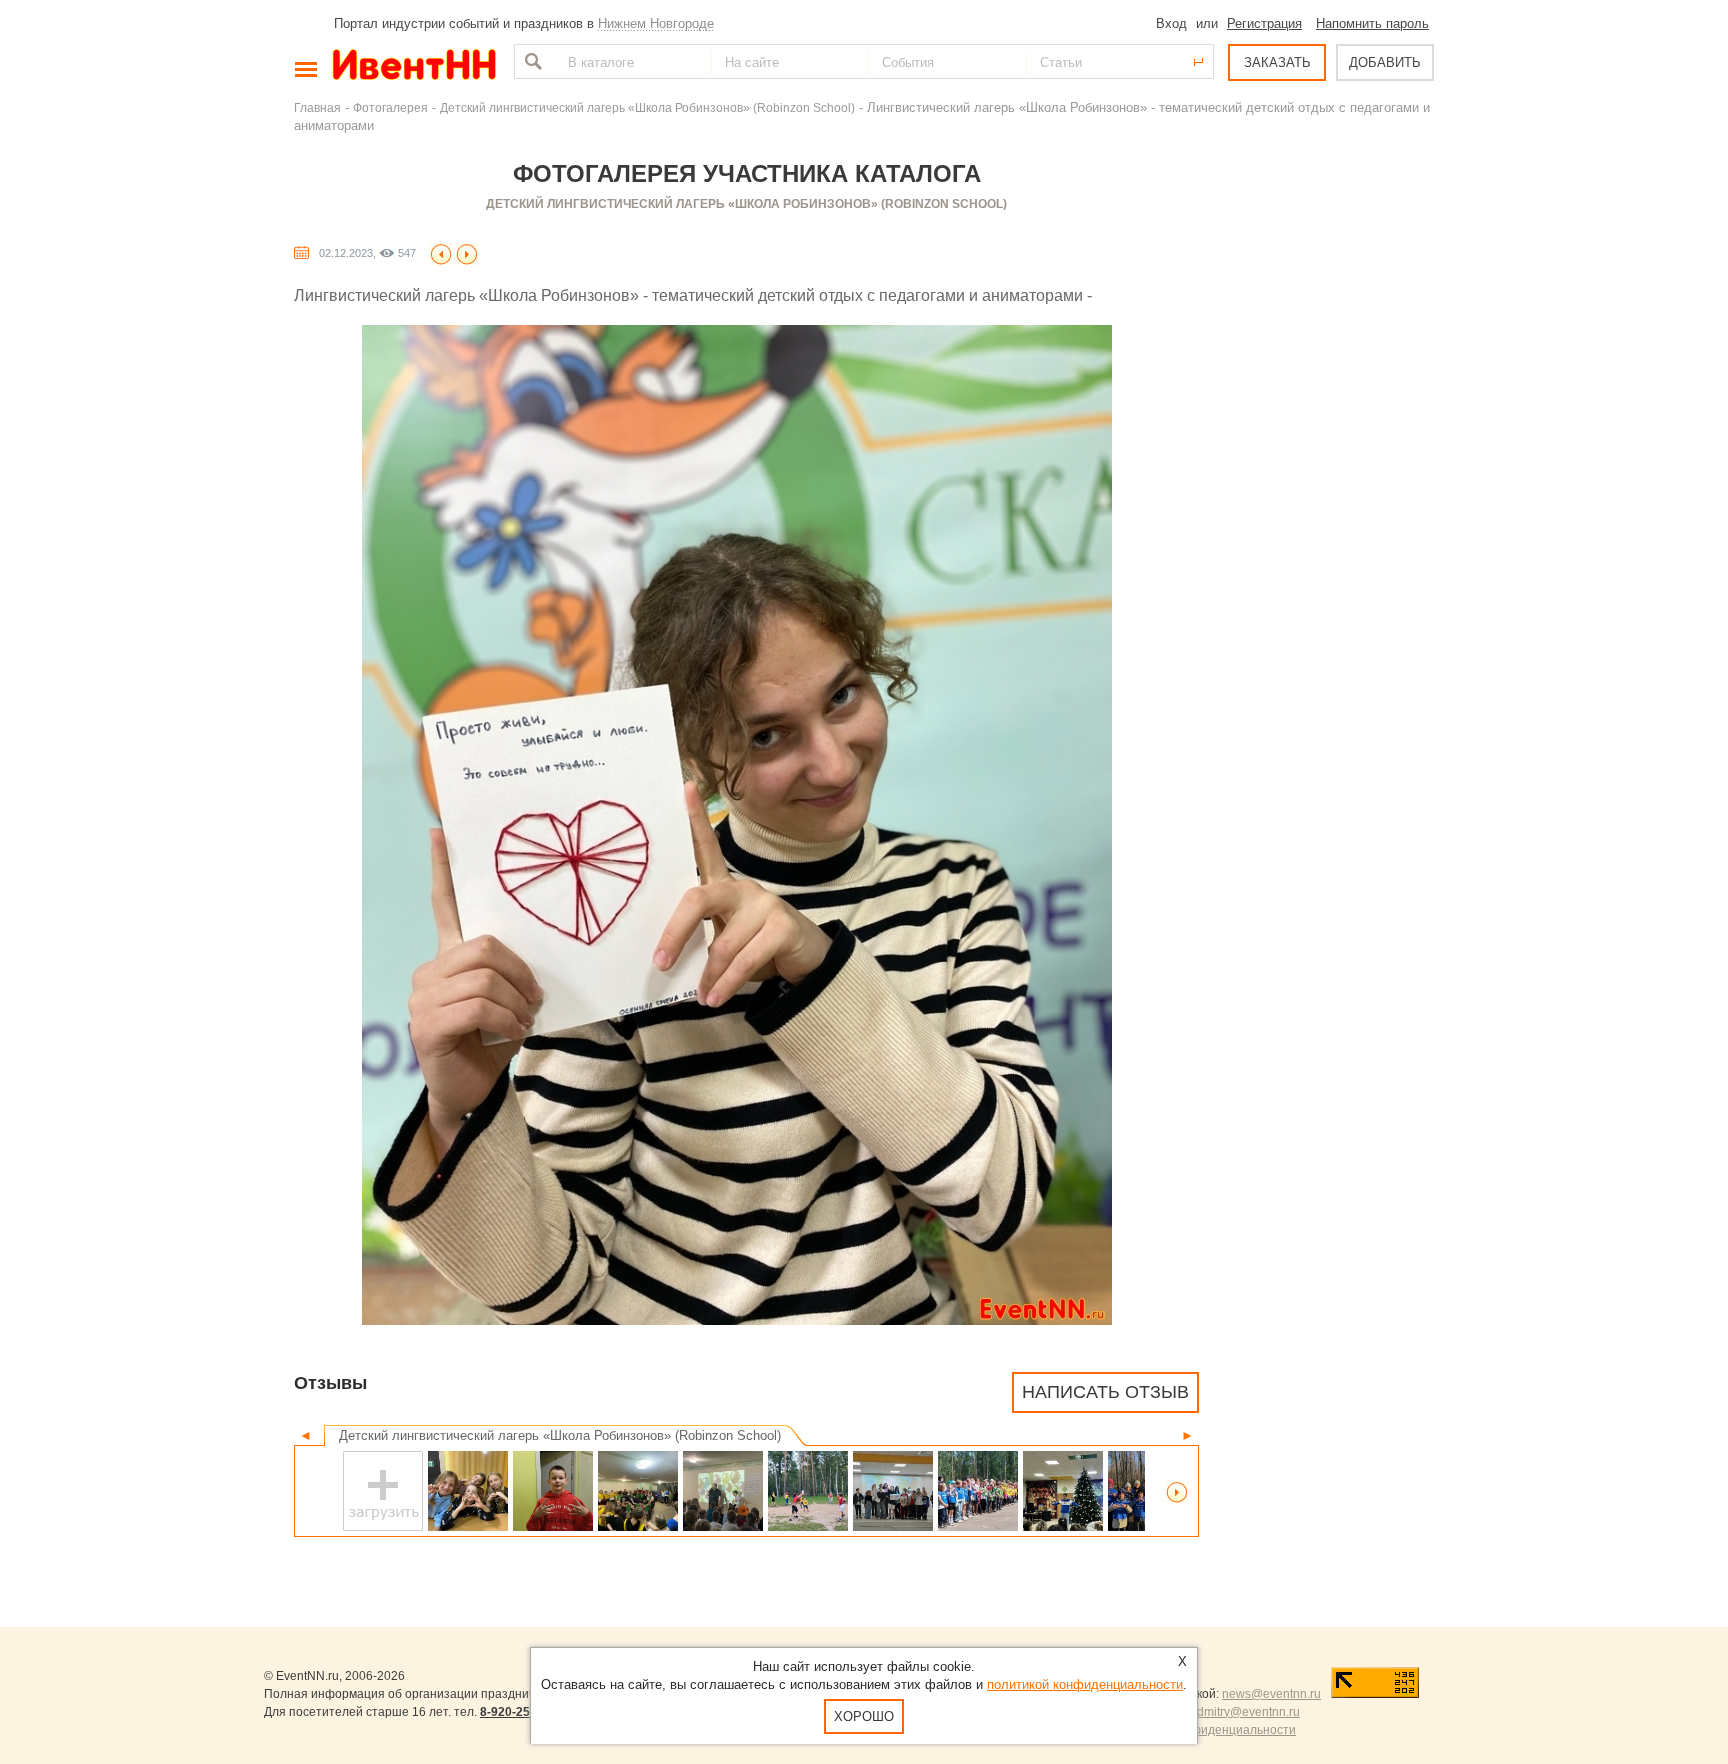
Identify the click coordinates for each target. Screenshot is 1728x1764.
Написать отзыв (1105, 1392)
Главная (317, 107)
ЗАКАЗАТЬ (1277, 62)
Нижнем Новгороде (656, 23)
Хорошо (864, 1716)
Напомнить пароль (1372, 23)
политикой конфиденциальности (1085, 1684)
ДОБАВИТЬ (1385, 62)
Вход (1171, 23)
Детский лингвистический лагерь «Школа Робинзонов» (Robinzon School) (647, 107)
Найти (531, 61)
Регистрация (1264, 23)
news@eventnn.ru (1271, 1694)
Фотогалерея (390, 107)
